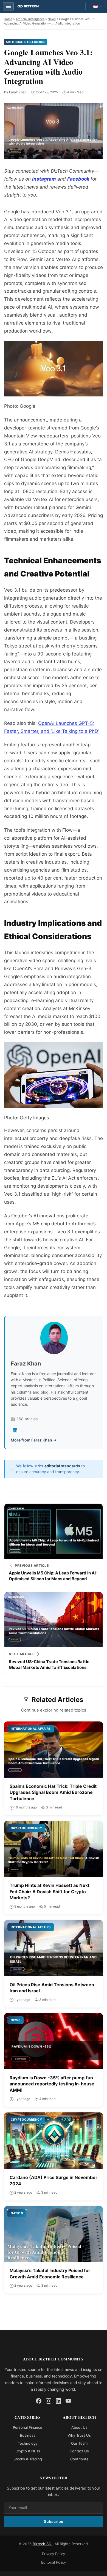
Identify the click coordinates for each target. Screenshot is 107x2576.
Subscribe (54, 2521)
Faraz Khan (18, 92)
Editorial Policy (54, 2562)
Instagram (44, 179)
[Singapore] (98, 6)
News (52, 19)
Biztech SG (43, 2544)
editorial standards (62, 1466)
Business (28, 2435)
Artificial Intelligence (30, 19)
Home (8, 19)
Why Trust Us (79, 2435)
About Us (79, 2427)
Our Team (79, 2443)
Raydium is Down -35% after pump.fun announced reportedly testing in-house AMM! (52, 2084)
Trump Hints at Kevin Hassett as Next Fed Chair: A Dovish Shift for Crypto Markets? (50, 1891)
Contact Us (79, 2451)
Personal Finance (28, 2427)
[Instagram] (49, 2401)
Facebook (78, 179)
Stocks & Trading (28, 2459)
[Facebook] (39, 2401)
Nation (17, 2213)
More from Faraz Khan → (34, 1440)
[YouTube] (68, 2401)
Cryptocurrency (26, 1828)
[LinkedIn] (15, 1430)
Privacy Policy (54, 2554)
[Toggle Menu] (8, 6)
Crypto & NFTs (28, 2451)
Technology (28, 2443)
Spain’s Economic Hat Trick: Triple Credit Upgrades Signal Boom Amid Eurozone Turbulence (53, 1792)
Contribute (79, 2459)
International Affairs (31, 1729)
